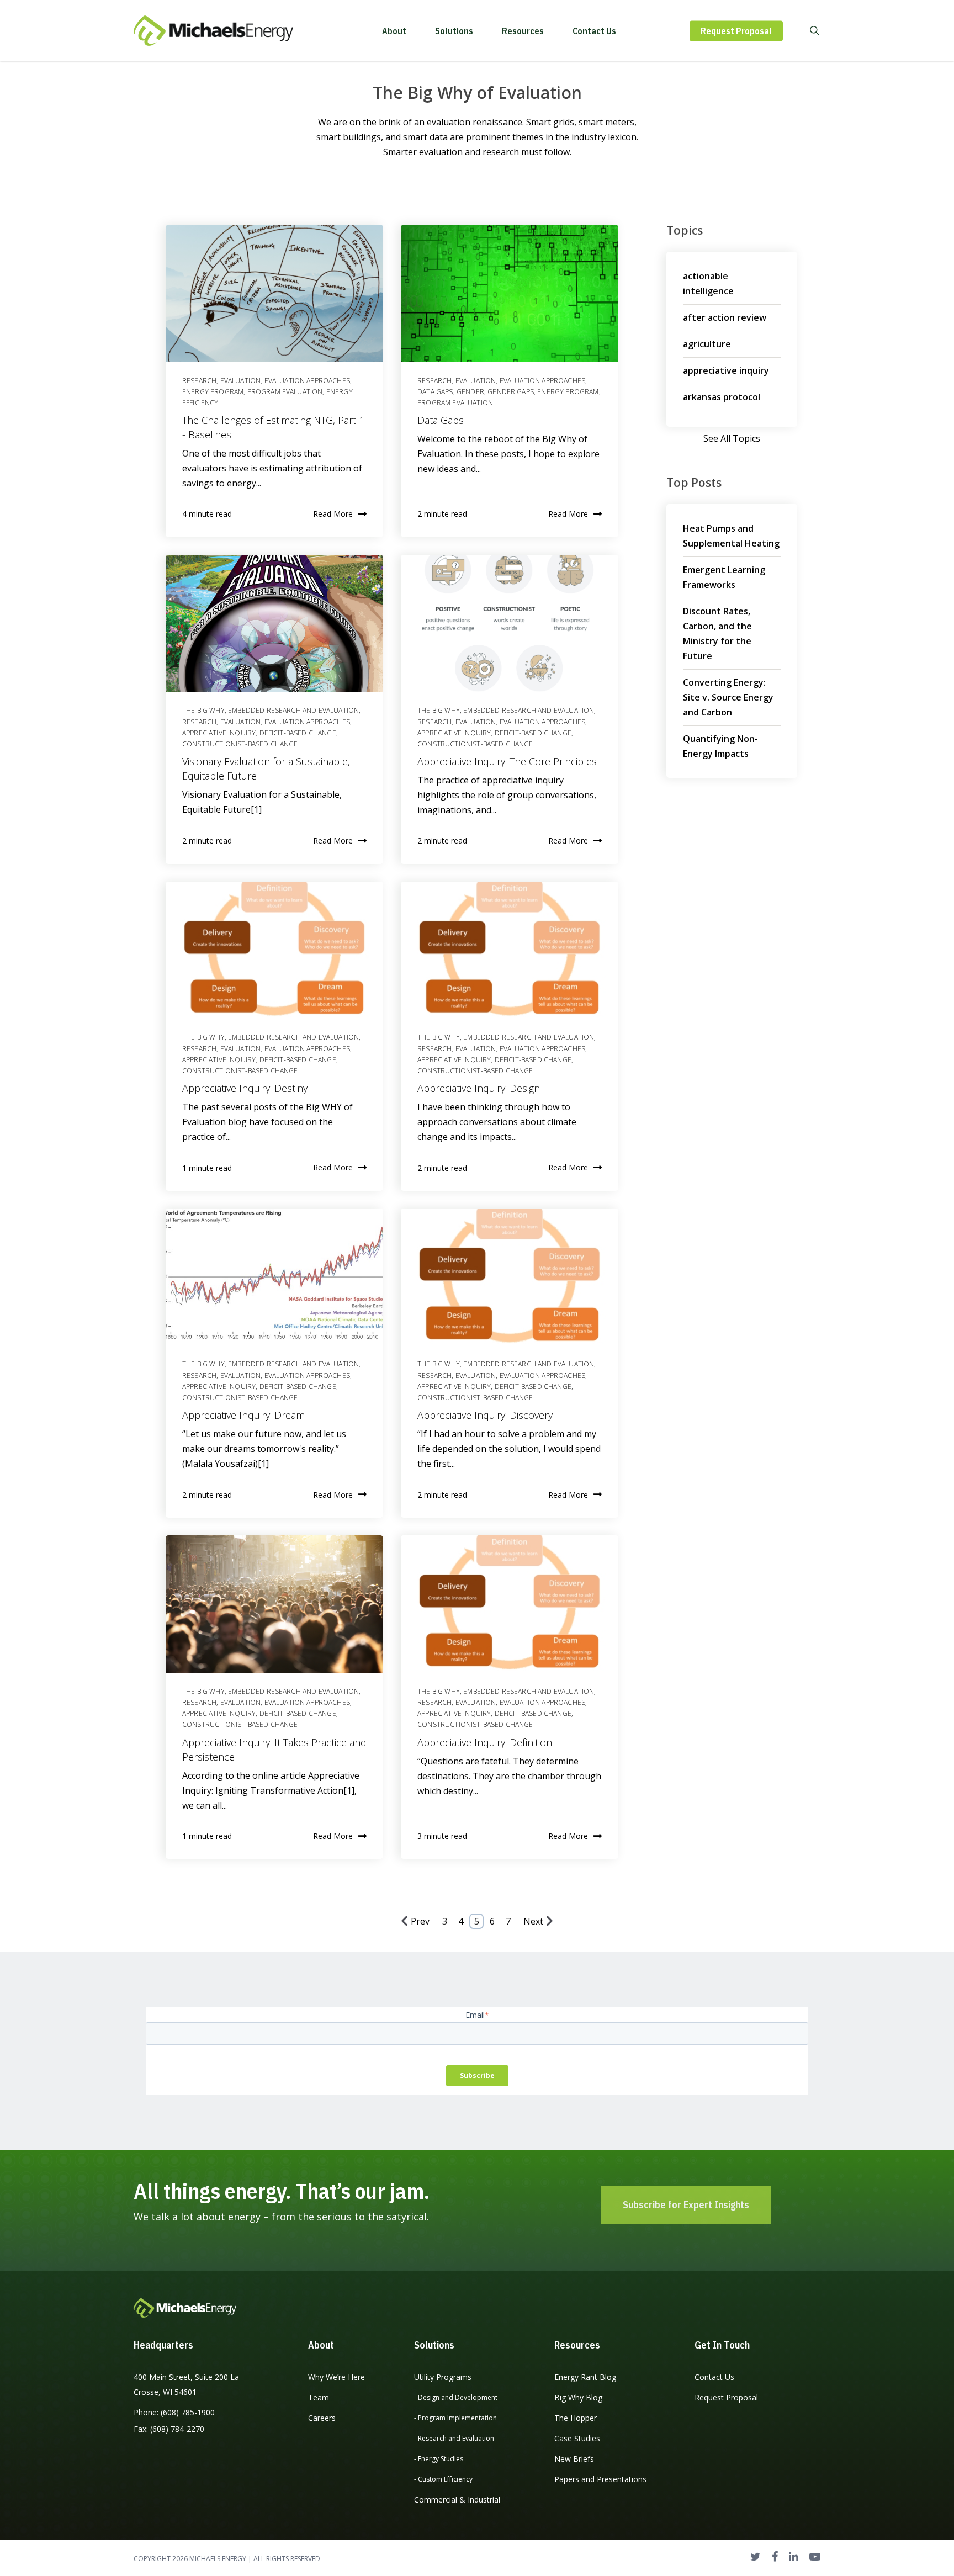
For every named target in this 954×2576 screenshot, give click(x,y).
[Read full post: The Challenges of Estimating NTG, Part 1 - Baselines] (274, 293)
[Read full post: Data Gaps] (510, 293)
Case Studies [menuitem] (577, 2438)
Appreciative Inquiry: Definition (485, 1742)
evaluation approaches (307, 381)
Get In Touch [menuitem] (722, 2345)
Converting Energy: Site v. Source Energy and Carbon (728, 697)
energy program (213, 392)
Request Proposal (736, 31)
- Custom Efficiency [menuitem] (443, 2479)
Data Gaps (441, 420)
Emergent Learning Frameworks (724, 577)
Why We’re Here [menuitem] (336, 2377)
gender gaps (511, 392)
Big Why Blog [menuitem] (578, 2397)
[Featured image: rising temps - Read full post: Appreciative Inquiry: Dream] (274, 1277)
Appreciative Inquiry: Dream (243, 1415)
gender (470, 392)
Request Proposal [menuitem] (726, 2397)
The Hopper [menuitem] (576, 2418)
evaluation (241, 381)
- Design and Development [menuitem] (456, 2397)
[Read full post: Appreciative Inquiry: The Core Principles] (510, 623)
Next (533, 1921)
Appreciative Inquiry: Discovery (485, 1415)
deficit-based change (298, 733)
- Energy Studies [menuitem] (439, 2459)
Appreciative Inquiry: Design (479, 1088)
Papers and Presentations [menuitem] (600, 2479)
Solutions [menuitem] (434, 2345)
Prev (420, 1921)
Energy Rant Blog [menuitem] (585, 2377)
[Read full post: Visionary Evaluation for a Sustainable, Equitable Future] (274, 623)
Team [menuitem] (319, 2397)
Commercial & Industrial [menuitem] (457, 2500)
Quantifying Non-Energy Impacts (720, 746)
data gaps (435, 392)
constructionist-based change (240, 744)
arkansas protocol (722, 397)
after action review (725, 317)
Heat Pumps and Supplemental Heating (731, 536)
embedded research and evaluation (293, 710)
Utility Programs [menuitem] (443, 2377)
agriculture (707, 344)
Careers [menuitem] (322, 2418)
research (199, 381)
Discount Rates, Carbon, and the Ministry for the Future (717, 634)
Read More (333, 514)
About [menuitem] (321, 2345)
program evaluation (285, 392)
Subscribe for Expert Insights (686, 2205)
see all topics (732, 438)
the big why (203, 710)
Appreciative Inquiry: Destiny (245, 1088)
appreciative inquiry (219, 733)
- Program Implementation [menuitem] (455, 2418)
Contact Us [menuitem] (714, 2377)
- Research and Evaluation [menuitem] (454, 2438)
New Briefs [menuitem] (574, 2459)
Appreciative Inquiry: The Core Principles (507, 761)
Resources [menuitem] (577, 2345)
